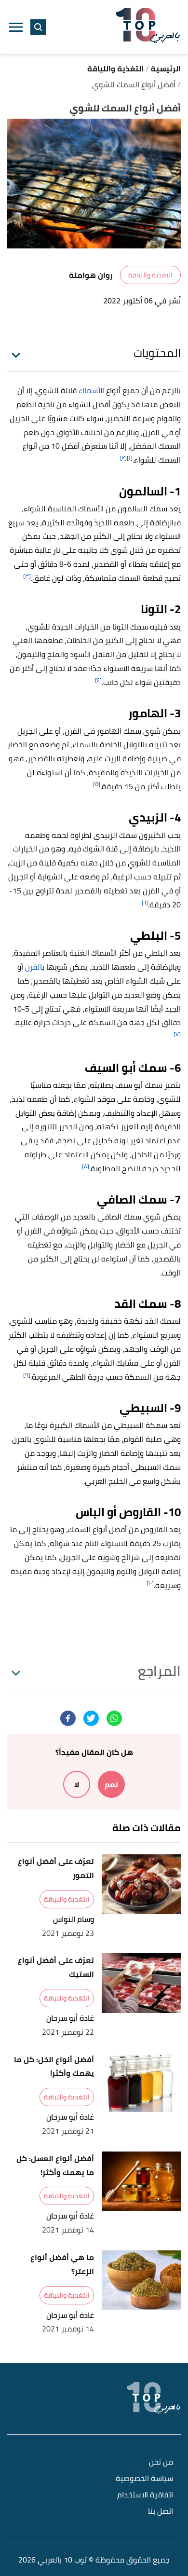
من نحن (161, 2462)
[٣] (27, 576)
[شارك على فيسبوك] (68, 1718)
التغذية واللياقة (150, 275)
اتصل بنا (161, 2512)
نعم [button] (111, 1784)
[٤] (98, 680)
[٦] (145, 902)
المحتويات (157, 353)
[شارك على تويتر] (91, 1718)
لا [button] (77, 1784)
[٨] (86, 1166)
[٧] (177, 1034)
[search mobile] (38, 27)
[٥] (97, 784)
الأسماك (91, 390)
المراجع (159, 1671)
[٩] (27, 1375)
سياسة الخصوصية (144, 2479)
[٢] (123, 458)
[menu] (16, 27)
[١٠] (150, 1583)
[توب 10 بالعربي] (148, 27)
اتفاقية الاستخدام (145, 2495)
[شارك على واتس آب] (114, 1718)
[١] (130, 458)
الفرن (34, 967)
